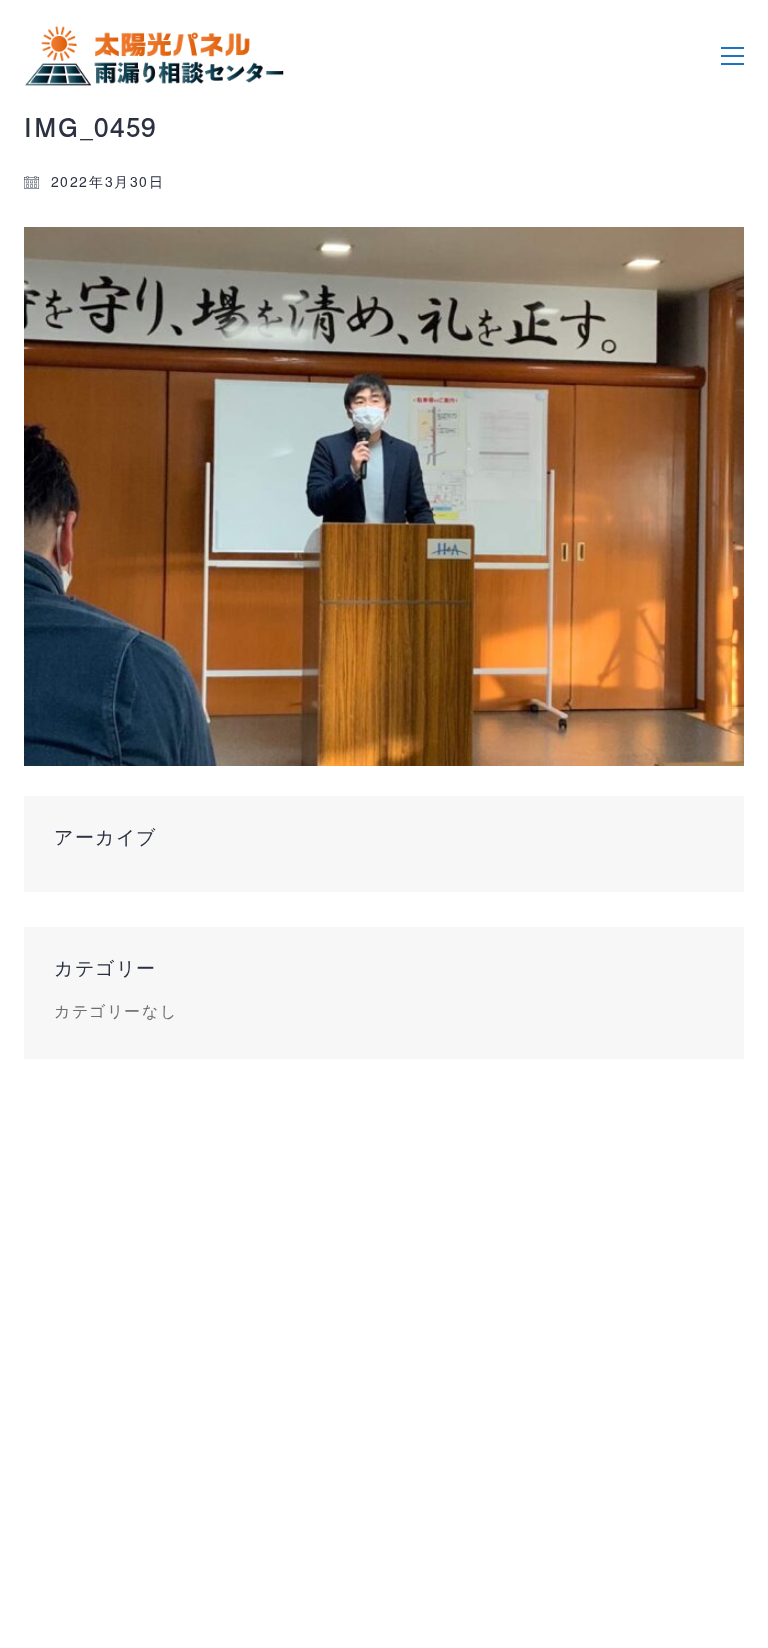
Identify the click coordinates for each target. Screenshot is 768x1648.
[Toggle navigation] (732, 56)
